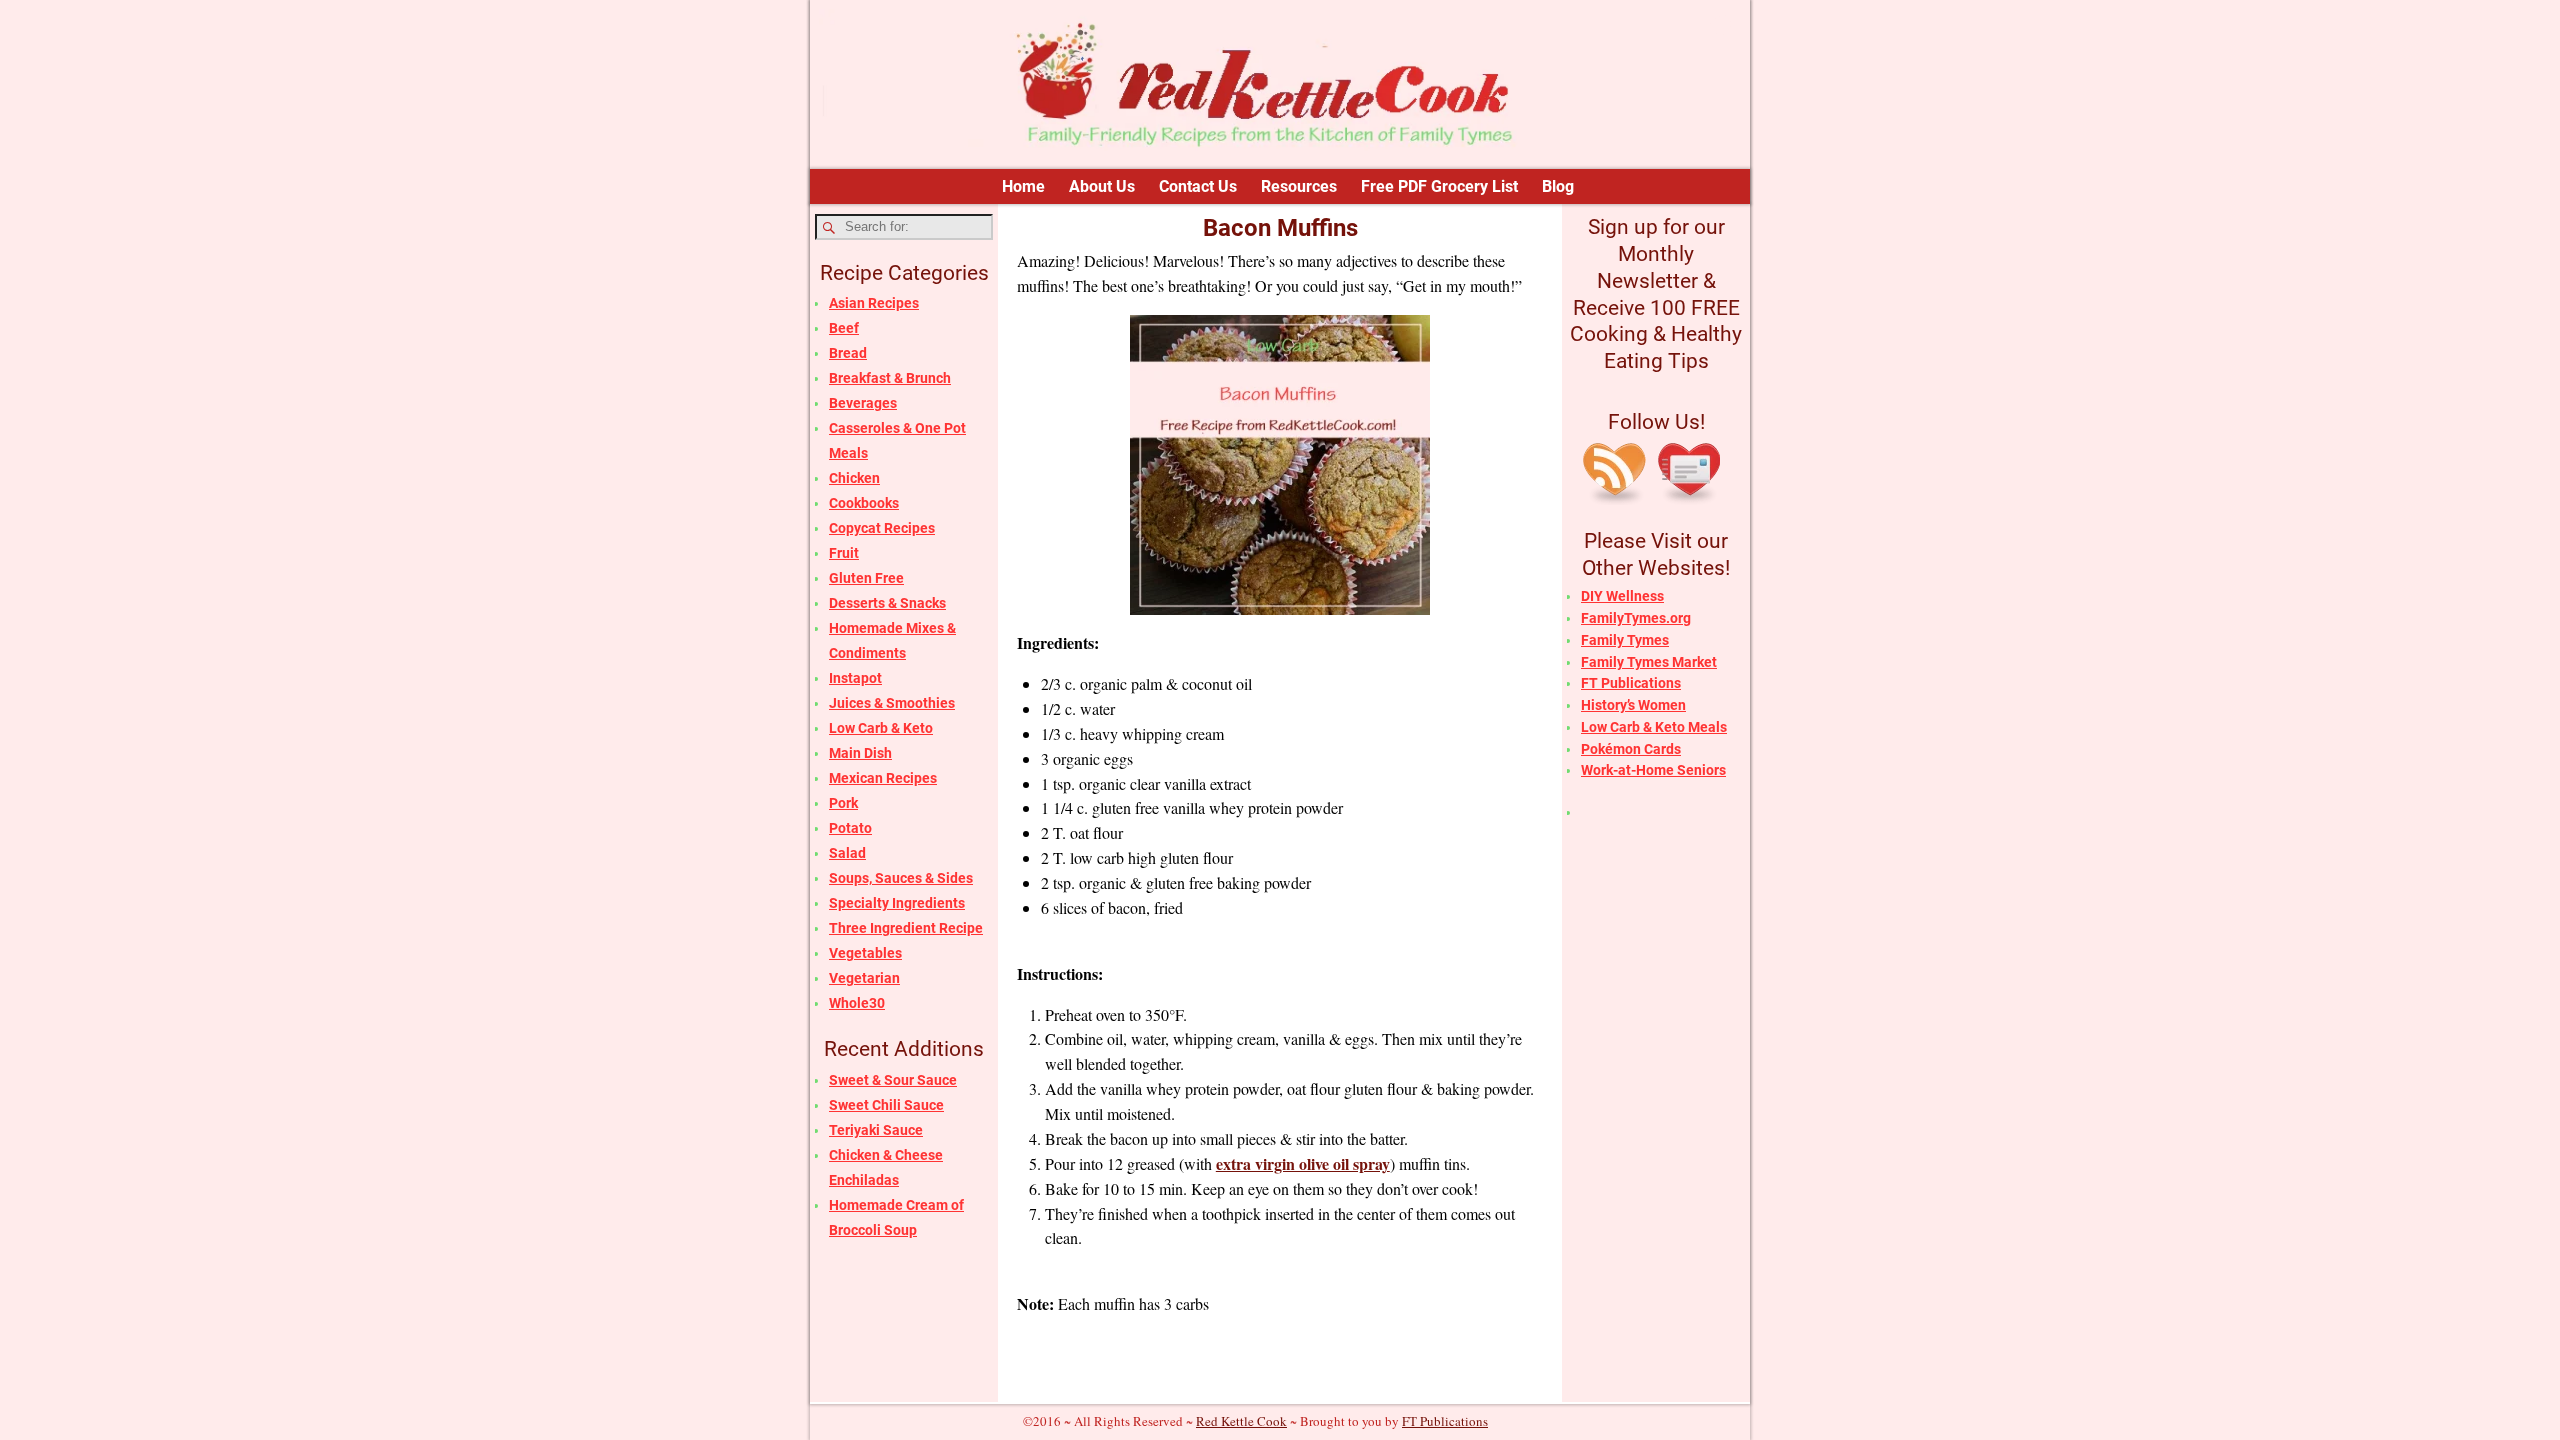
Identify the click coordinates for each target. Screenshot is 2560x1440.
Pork (843, 803)
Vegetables (865, 953)
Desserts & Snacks (887, 603)
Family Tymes (1625, 640)
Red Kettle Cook (1241, 1421)
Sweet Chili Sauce (886, 1105)
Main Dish (860, 753)
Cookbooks (864, 503)
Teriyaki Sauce (876, 1130)
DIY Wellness (1622, 596)
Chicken (854, 478)
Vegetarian (864, 978)
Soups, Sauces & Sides (901, 878)
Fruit (844, 553)
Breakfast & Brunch (890, 378)
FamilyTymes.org (1636, 618)
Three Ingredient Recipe (906, 928)
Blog (1558, 186)
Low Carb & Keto (881, 728)
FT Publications (1631, 683)
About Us (1102, 186)
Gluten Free (866, 578)
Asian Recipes (874, 303)
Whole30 (857, 1003)
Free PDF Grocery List (1439, 186)
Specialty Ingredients (897, 903)
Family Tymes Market (1649, 662)
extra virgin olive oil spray (1303, 1163)
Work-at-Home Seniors (1653, 770)
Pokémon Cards (1631, 749)
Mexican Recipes (883, 778)
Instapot (855, 678)
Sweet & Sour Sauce (893, 1080)
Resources (1299, 186)
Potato (850, 828)
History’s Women (1633, 705)
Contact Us (1198, 186)
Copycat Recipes (882, 528)
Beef (844, 328)
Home (1023, 186)
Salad (847, 853)
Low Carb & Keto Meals (1654, 727)
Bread (848, 353)
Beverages (863, 403)
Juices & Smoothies (892, 703)
